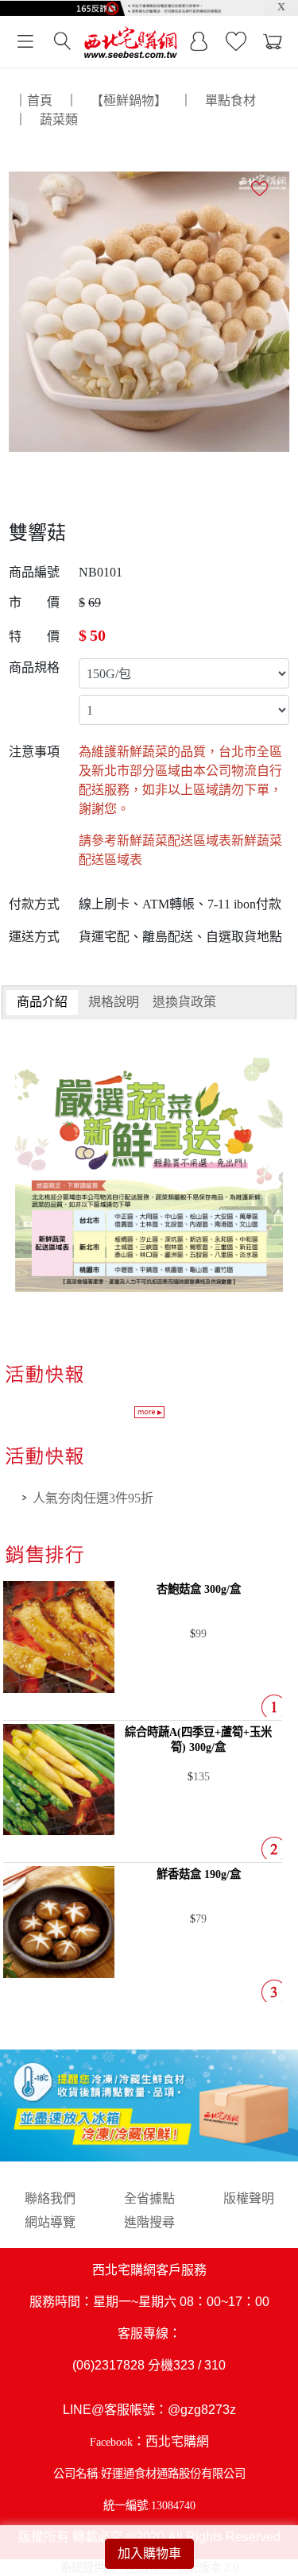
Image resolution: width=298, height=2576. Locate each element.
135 (201, 1776)
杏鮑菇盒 (199, 1589)
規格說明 (114, 1002)
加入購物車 (149, 2553)
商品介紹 (42, 1002)
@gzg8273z (202, 2410)
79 (201, 1919)
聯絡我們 (50, 2198)
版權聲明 (249, 2198)
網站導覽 (50, 2222)
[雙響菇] (149, 310)
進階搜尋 (149, 2222)
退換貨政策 (184, 1002)
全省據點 (149, 2198)
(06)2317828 (108, 2365)
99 (201, 1633)
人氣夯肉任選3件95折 (93, 1498)
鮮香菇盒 (199, 1874)
